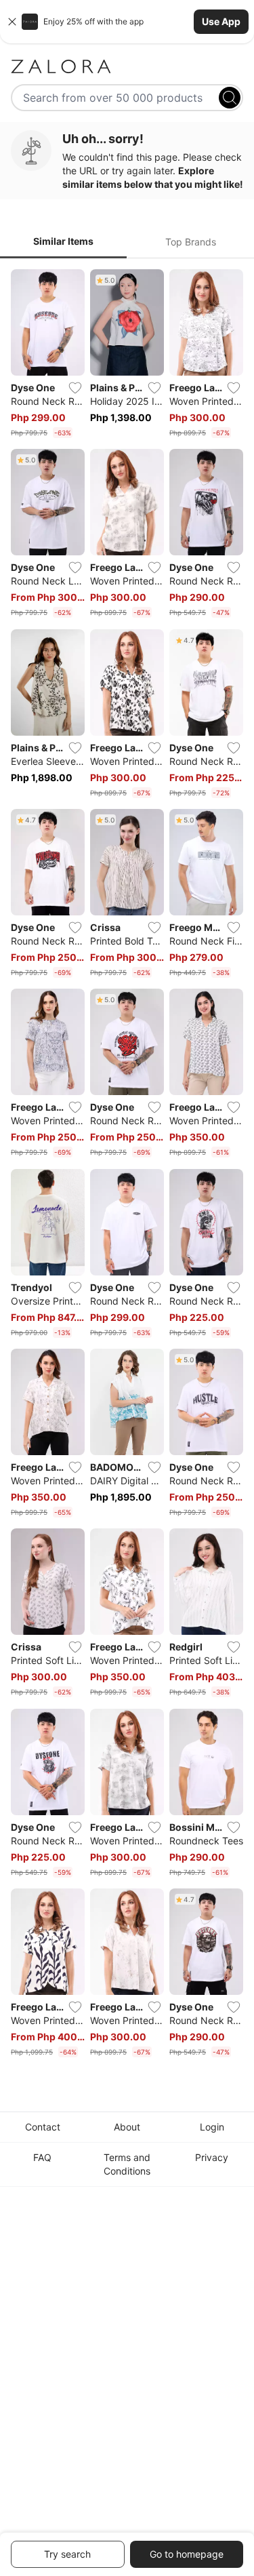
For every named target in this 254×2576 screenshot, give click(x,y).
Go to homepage (187, 2554)
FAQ (42, 2157)
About (127, 2127)
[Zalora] (127, 66)
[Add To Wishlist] (75, 388)
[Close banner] (12, 22)
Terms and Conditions (127, 2164)
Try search (67, 2554)
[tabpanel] (127, 1166)
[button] (127, 22)
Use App (221, 21)
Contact (43, 2127)
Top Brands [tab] (191, 242)
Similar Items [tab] (63, 241)
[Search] (230, 98)
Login (212, 2127)
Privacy (212, 2157)
